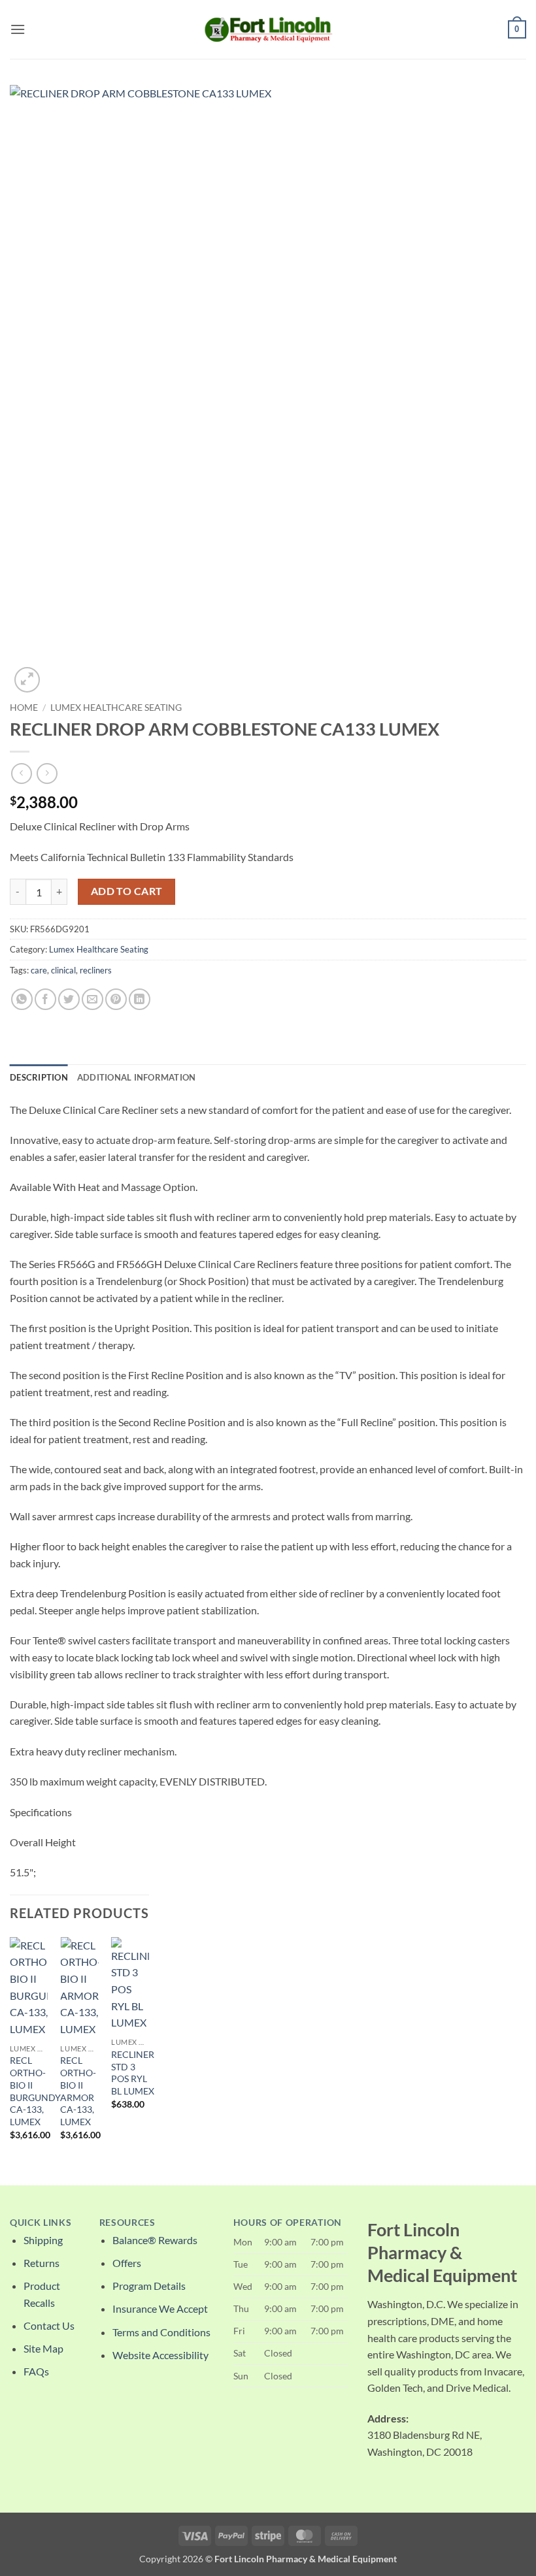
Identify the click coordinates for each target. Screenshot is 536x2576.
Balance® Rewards (155, 2240)
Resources (127, 2223)
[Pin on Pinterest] (116, 999)
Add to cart (127, 891)
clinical (63, 970)
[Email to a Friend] (92, 999)
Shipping (43, 2240)
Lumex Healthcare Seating (116, 708)
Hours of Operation (288, 2223)
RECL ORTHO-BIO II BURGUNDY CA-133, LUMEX (35, 2091)
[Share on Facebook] (45, 999)
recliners (96, 970)
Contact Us (49, 2325)
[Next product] (21, 773)
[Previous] (10, 2050)
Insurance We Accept (160, 2308)
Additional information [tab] (137, 1077)
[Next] (148, 2050)
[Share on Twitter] (69, 999)
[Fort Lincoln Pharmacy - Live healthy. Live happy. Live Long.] (268, 29)
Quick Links (41, 2223)
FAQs (36, 2371)
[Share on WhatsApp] (22, 999)
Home (24, 708)
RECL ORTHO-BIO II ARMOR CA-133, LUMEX (78, 2091)
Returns (42, 2263)
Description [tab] (39, 1077)
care (39, 970)
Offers (127, 2263)
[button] (18, 29)
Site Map (43, 2348)
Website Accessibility (160, 2355)
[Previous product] (47, 773)
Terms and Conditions (161, 2332)
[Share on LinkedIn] (140, 999)
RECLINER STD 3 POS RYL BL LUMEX (133, 2073)
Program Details (149, 2286)
